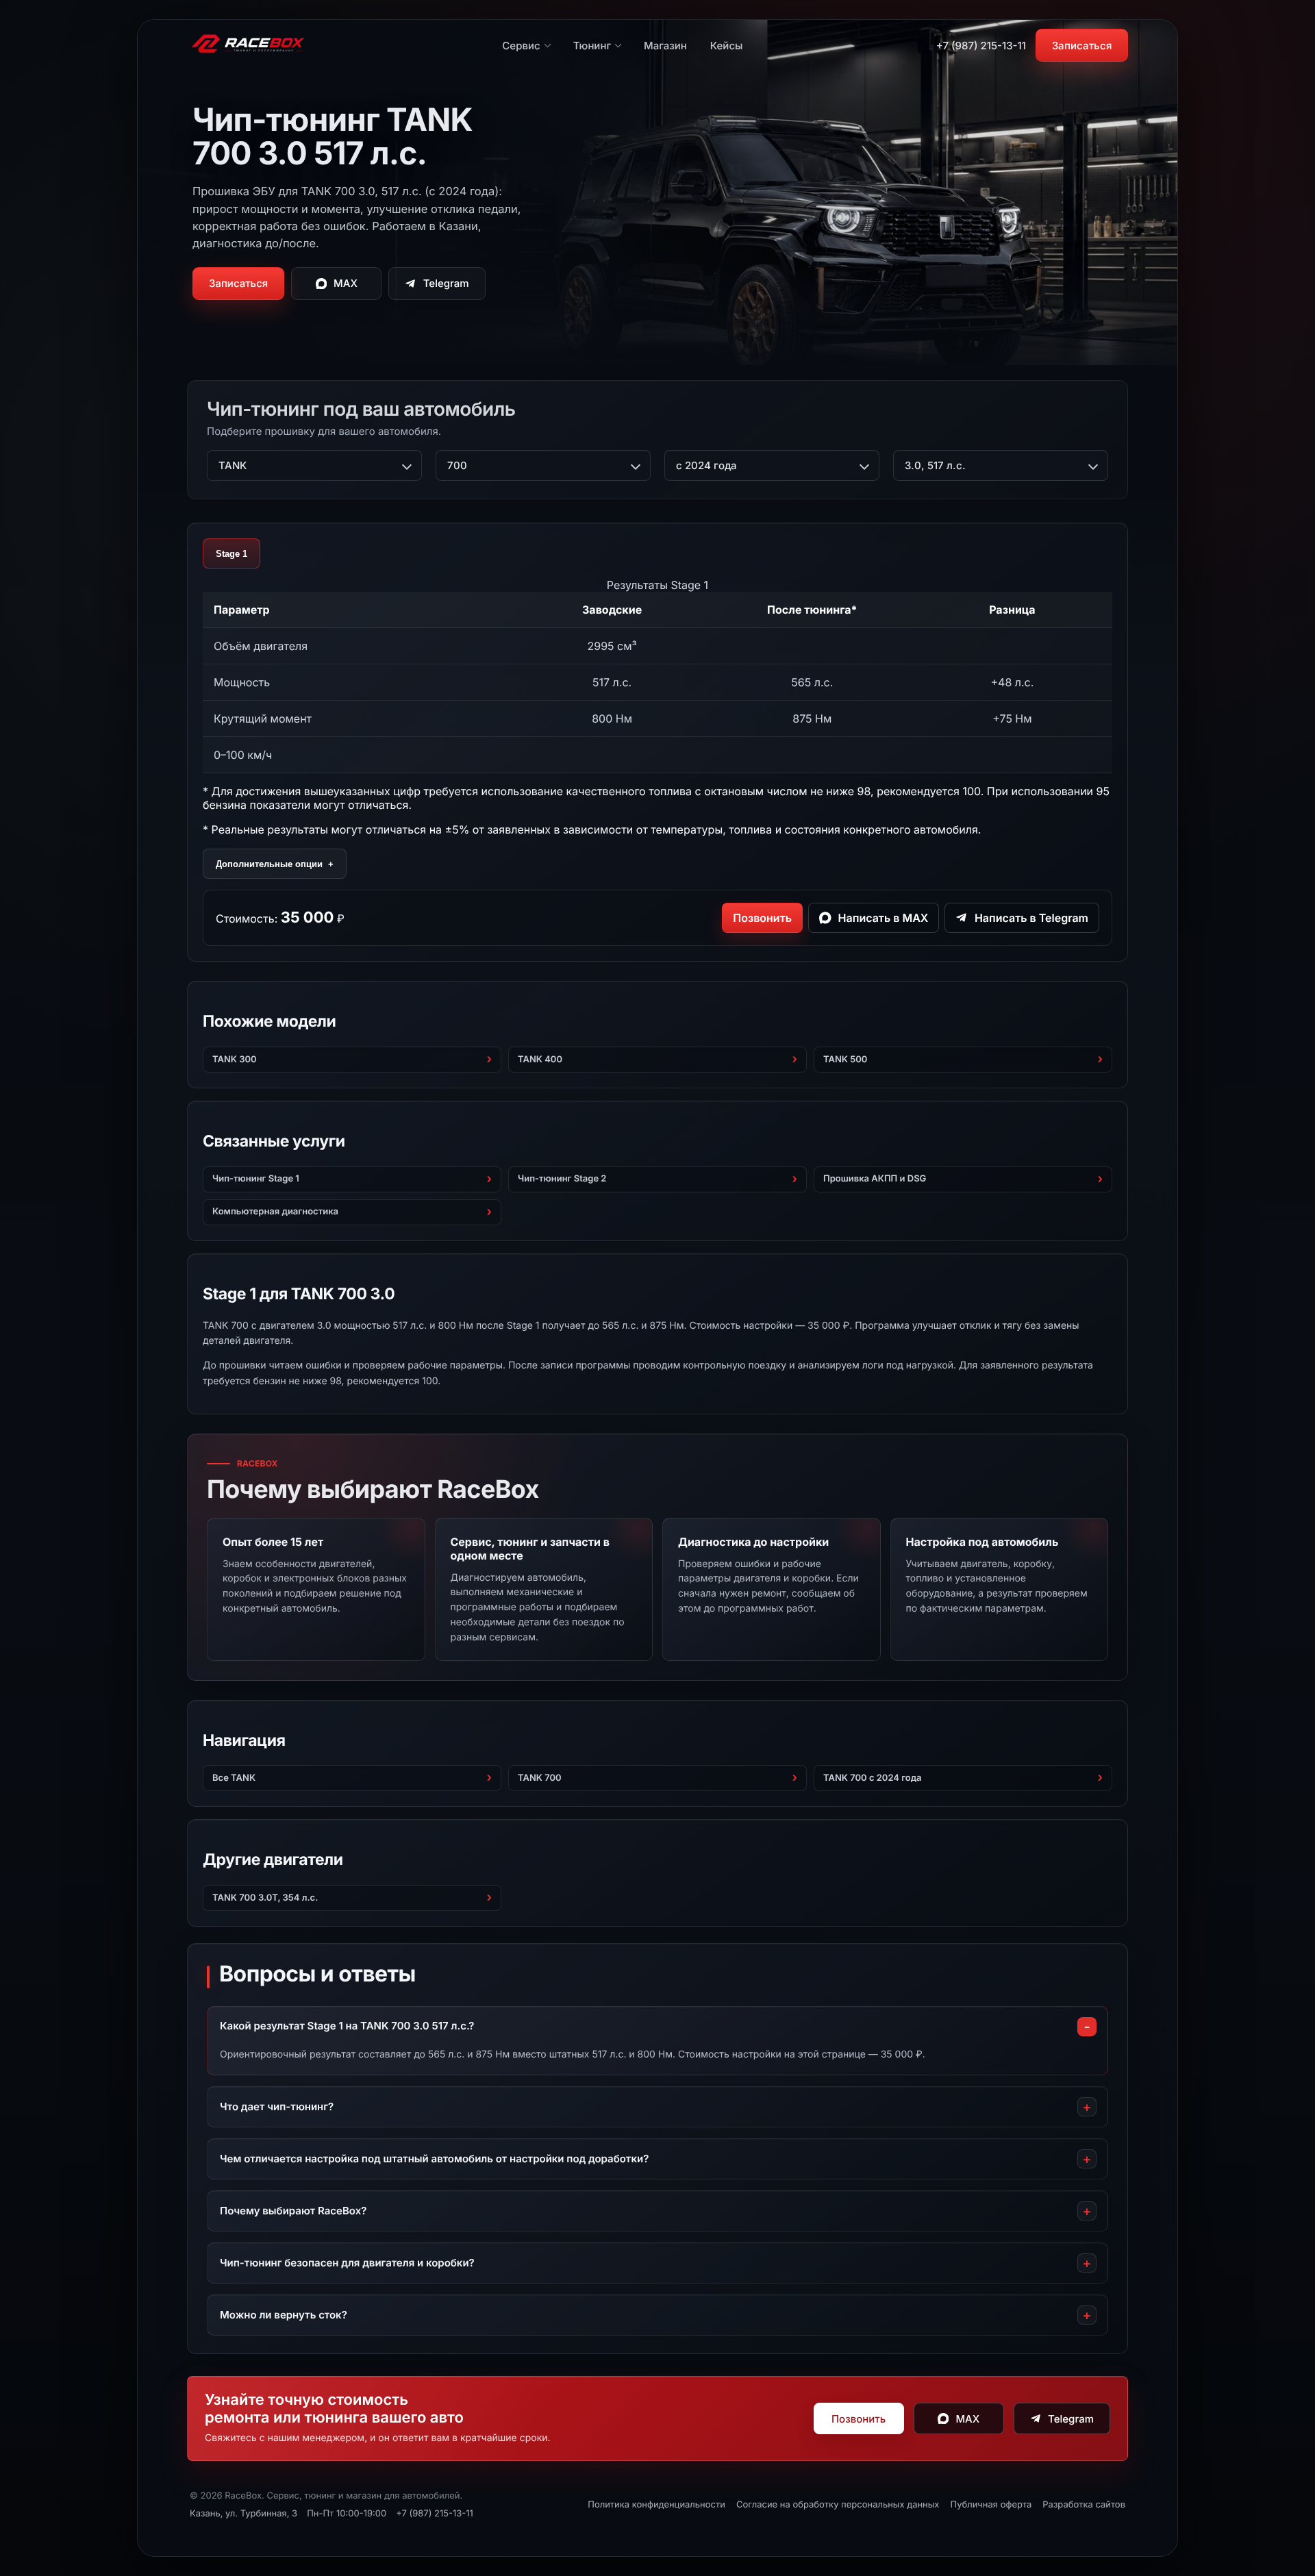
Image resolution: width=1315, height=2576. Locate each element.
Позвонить (762, 918)
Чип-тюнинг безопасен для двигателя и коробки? (347, 2263)
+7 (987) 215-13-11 (981, 46)
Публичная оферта (991, 2505)
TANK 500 (845, 1060)
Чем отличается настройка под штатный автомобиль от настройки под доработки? (434, 2159)
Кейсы (727, 46)
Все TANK (234, 1778)
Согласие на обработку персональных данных (838, 2505)
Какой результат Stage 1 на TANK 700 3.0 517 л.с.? (347, 2026)
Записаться (1082, 46)
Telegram (446, 283)
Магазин (665, 46)
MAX (346, 283)
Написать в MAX (884, 918)
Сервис (521, 46)
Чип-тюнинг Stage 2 (562, 1179)
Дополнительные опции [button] (275, 864)
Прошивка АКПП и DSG (875, 1179)
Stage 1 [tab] (231, 554)
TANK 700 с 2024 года (873, 1778)
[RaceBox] (248, 45)
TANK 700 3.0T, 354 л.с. (265, 1898)
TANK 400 (540, 1060)
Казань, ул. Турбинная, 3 (243, 2514)
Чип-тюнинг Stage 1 (256, 1179)
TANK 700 (540, 1778)
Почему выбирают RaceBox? (293, 2211)
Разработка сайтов (1084, 2505)
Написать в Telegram (1031, 918)
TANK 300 (235, 1060)
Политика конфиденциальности (656, 2505)
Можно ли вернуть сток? (284, 2315)
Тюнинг (592, 46)
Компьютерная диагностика (275, 1212)
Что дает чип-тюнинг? (277, 2106)
